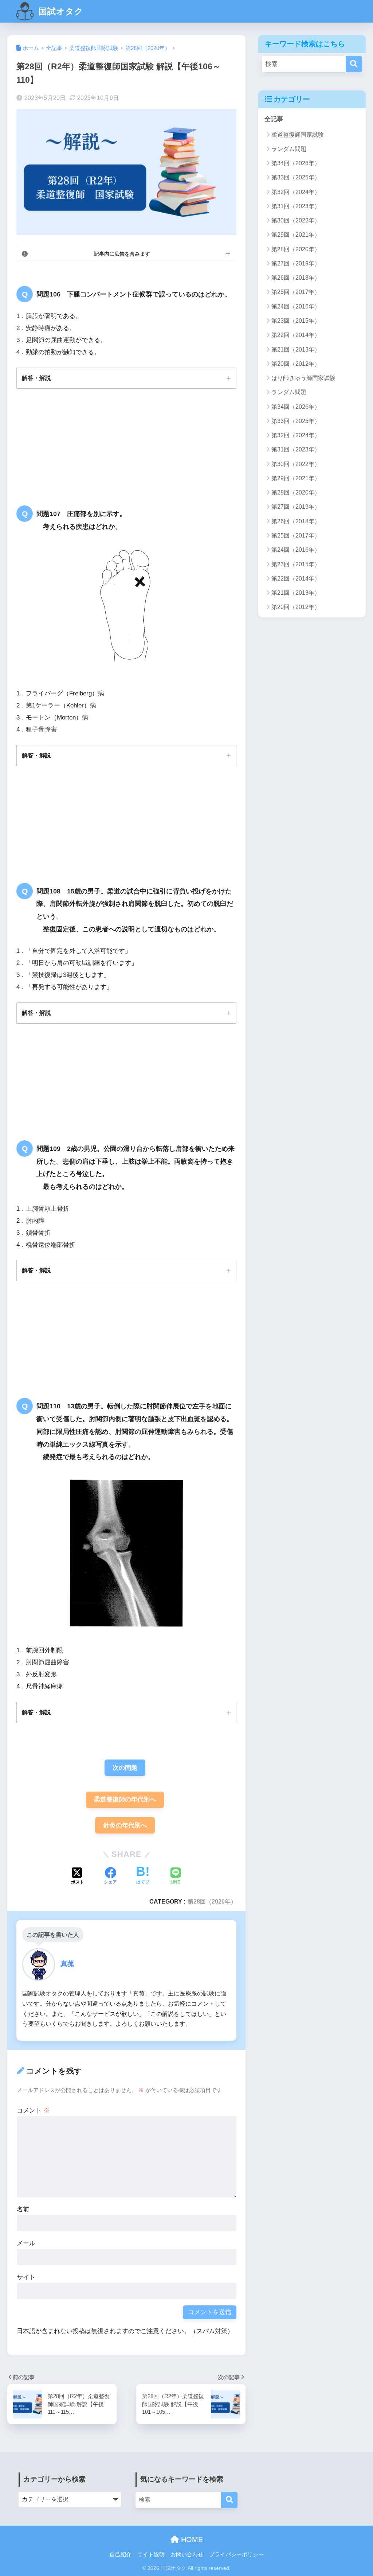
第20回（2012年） (296, 364)
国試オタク (60, 11)
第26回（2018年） (296, 278)
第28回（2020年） (212, 1901)
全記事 (274, 119)
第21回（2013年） (296, 350)
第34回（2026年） (296, 163)
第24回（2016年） (296, 307)
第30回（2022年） (296, 220)
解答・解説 (36, 378)
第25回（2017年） (296, 292)
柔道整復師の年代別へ (125, 1799)
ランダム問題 (289, 149)
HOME (191, 2540)
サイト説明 (151, 2554)
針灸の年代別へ (125, 1825)
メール (26, 2243)
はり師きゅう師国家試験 (303, 378)
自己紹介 (121, 2554)
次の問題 (125, 1768)
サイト (26, 2277)
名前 (23, 2209)
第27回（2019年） (296, 263)
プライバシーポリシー (236, 2554)
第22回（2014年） (296, 335)
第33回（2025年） (296, 177)
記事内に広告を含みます (122, 254)
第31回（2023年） (296, 206)
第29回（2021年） (296, 235)
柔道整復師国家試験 (298, 135)
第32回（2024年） (296, 192)
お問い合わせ (187, 2554)
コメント (33, 2111)
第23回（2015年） (296, 321)
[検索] (354, 64)
